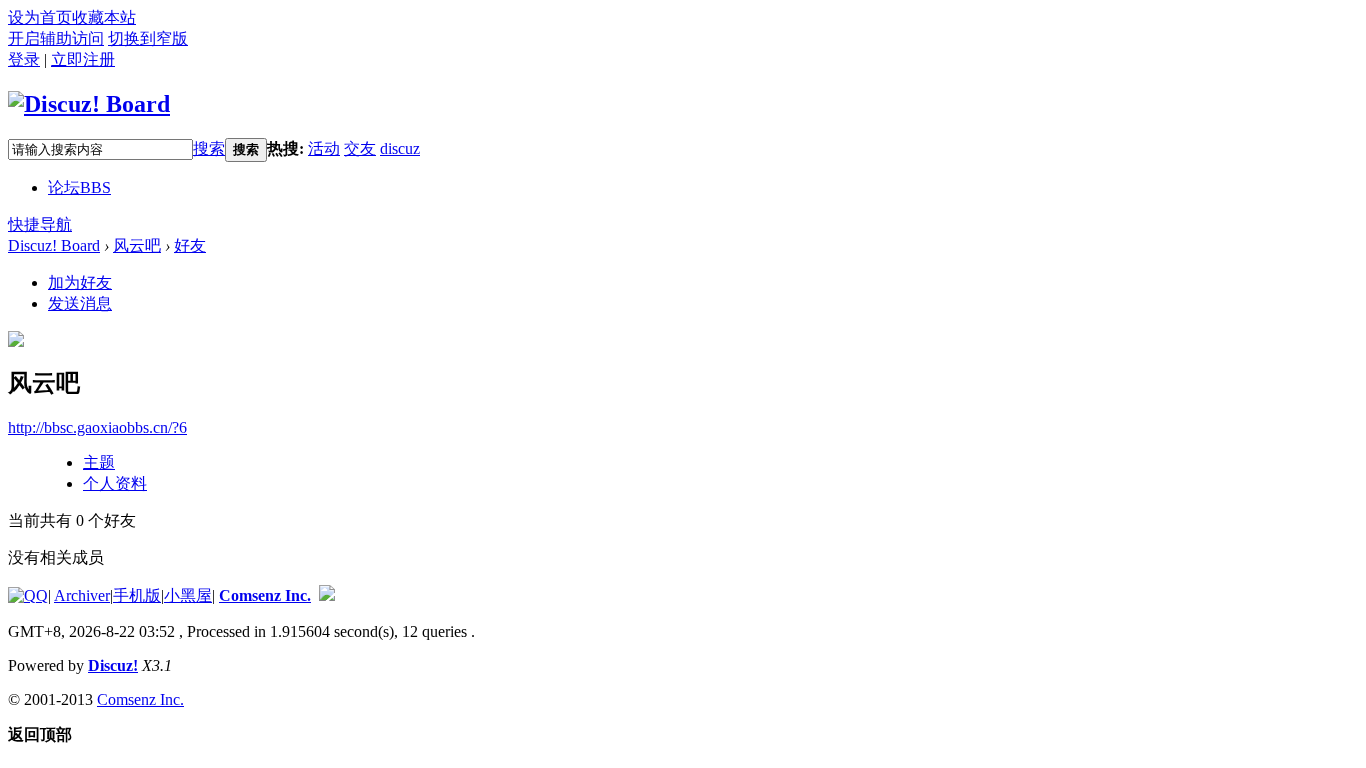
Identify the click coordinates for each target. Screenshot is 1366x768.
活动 (324, 148)
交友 (360, 148)
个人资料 (115, 483)
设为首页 (40, 17)
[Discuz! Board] (89, 104)
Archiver (82, 595)
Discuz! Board (54, 245)
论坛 (79, 187)
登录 (24, 59)
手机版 (137, 595)
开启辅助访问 (56, 38)
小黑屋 (188, 595)
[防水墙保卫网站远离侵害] (327, 595)
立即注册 (83, 59)
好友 (190, 245)
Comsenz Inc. (265, 595)
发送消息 (80, 303)
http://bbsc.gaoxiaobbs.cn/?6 (97, 427)
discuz (400, 148)
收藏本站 (104, 17)
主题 (99, 462)
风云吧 (137, 245)
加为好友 (80, 282)
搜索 (209, 148)
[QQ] (28, 595)
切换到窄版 (148, 38)
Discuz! (113, 665)
